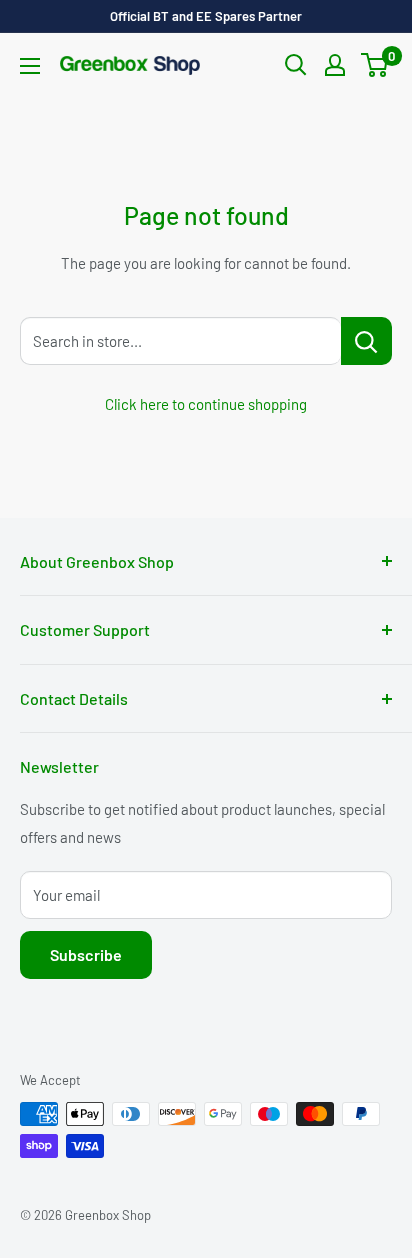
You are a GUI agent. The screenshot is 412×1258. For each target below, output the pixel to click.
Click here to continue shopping (206, 404)
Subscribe (86, 954)
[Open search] (296, 65)
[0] (375, 65)
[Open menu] (30, 66)
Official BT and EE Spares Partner (206, 16)
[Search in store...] (366, 341)
